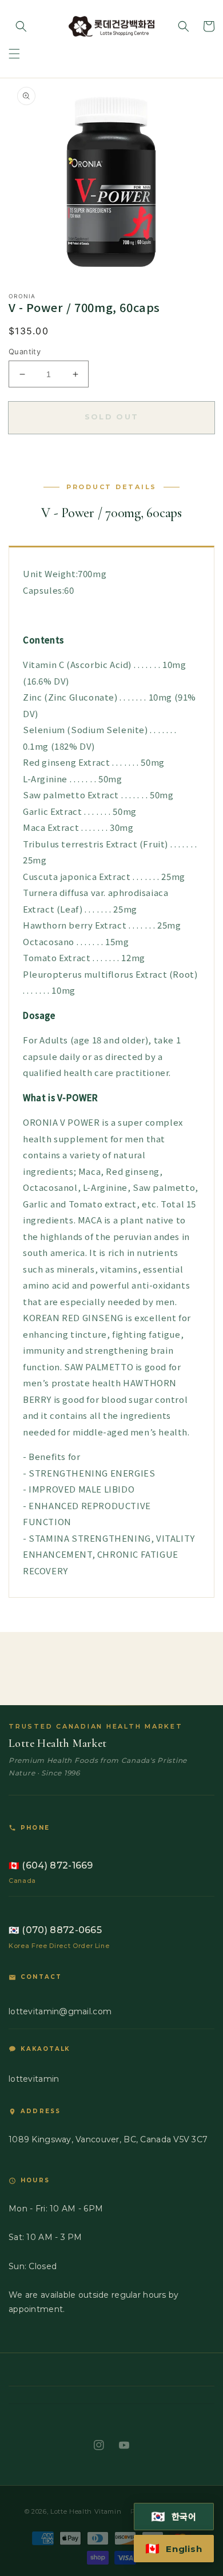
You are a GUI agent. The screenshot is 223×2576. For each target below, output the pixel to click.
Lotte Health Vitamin (86, 2511)
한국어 (174, 2517)
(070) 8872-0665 (55, 1930)
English (174, 2549)
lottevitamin (34, 2079)
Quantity (25, 351)
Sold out (112, 417)
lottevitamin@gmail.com (60, 2011)
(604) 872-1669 (51, 1865)
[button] (14, 54)
